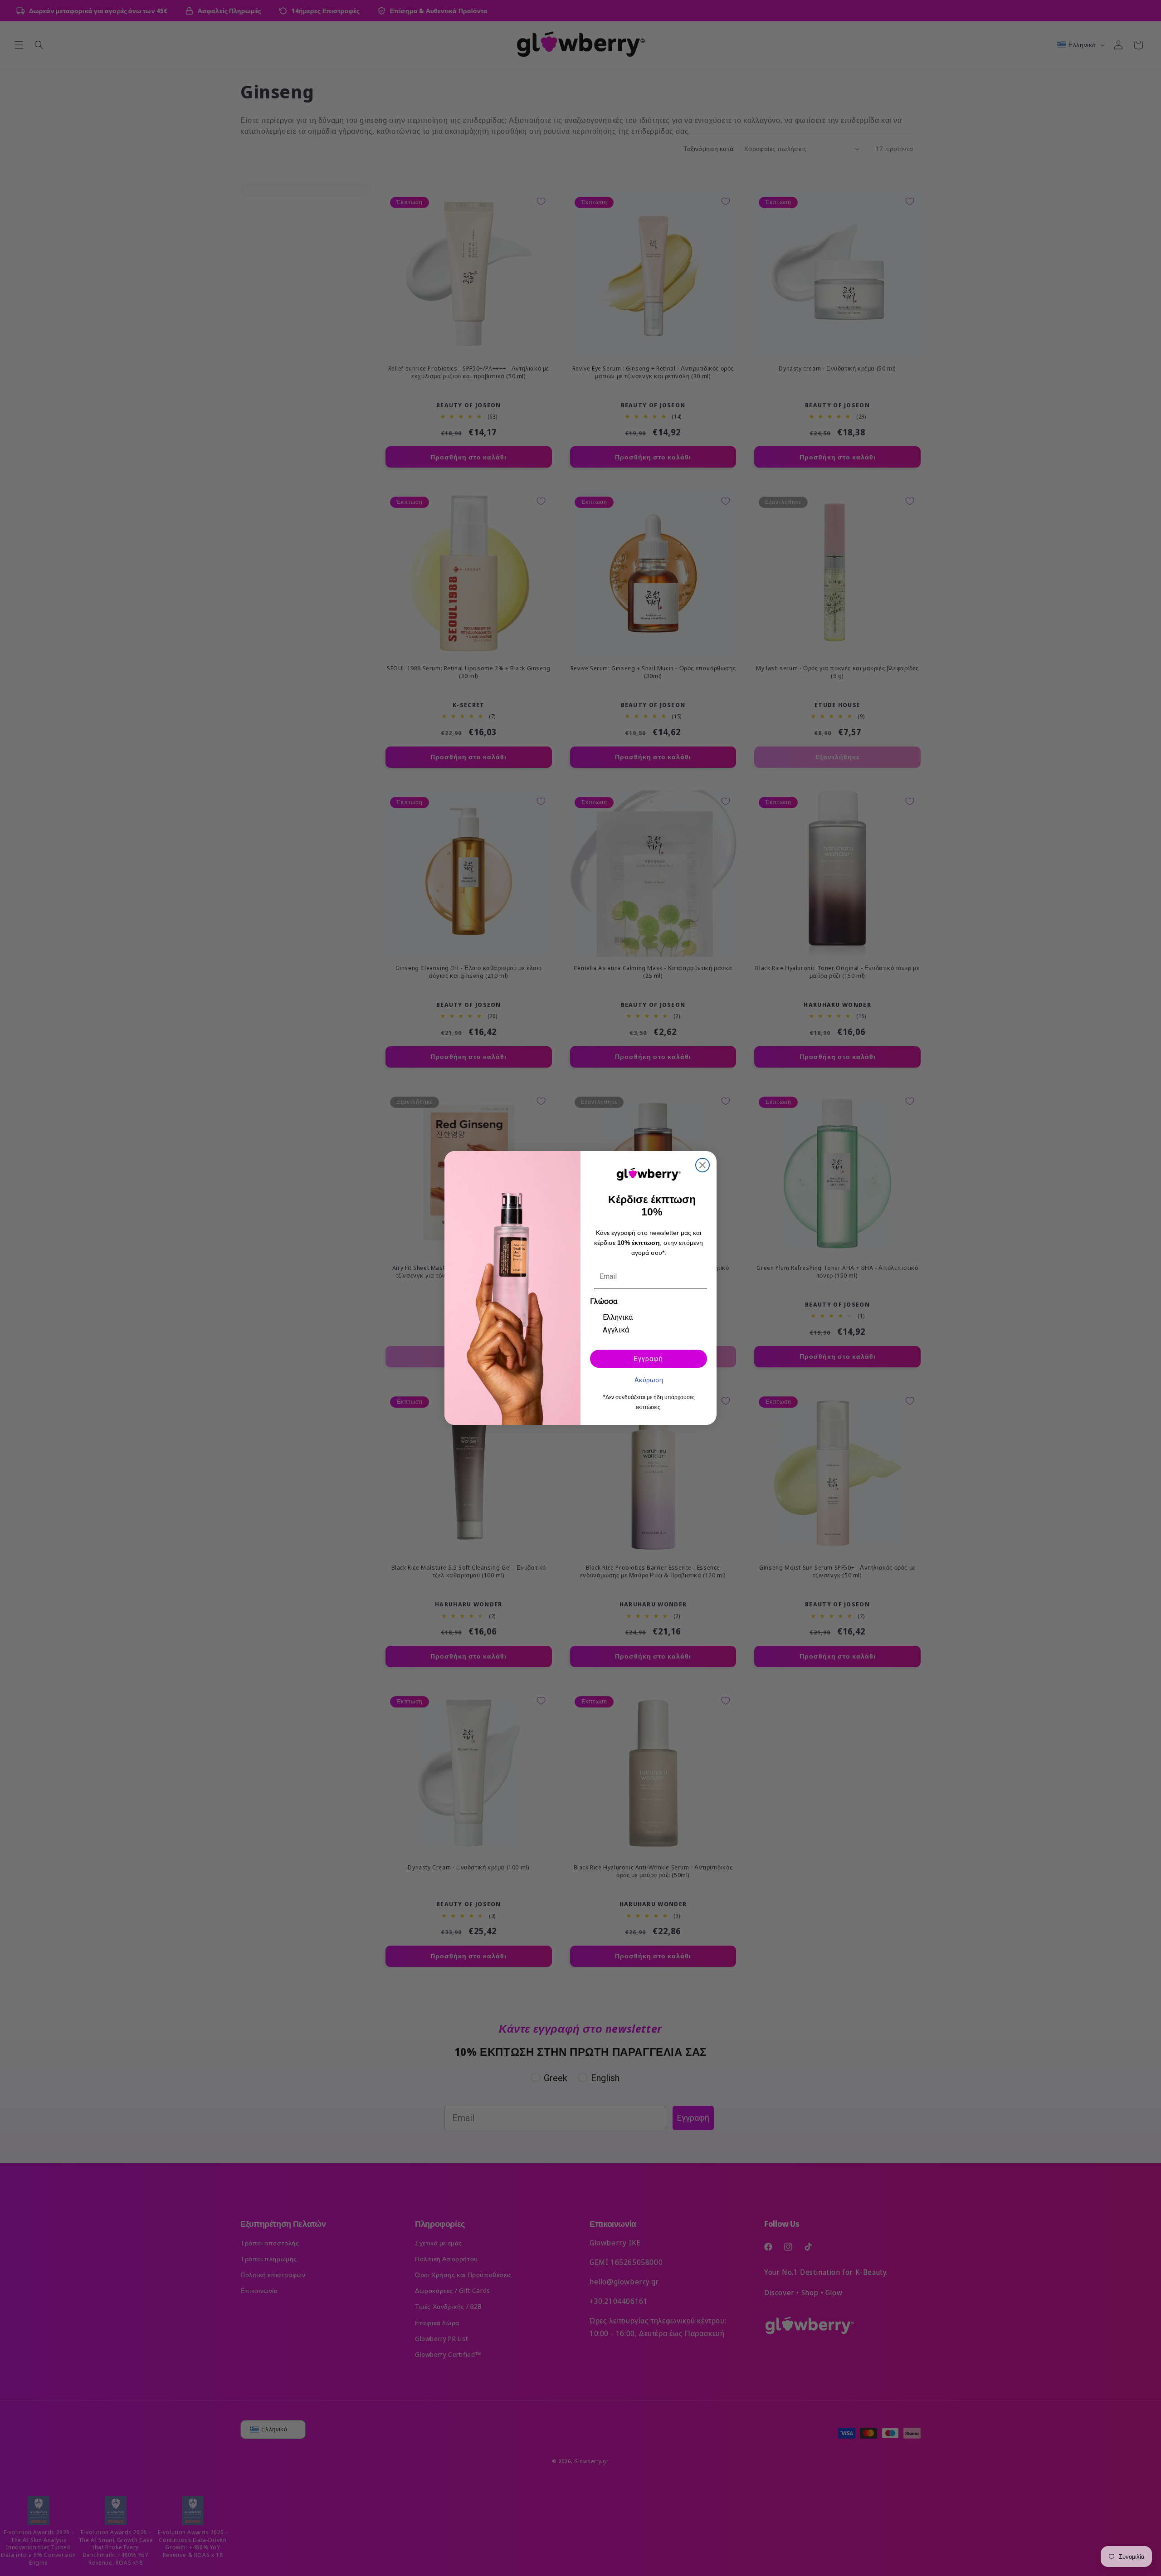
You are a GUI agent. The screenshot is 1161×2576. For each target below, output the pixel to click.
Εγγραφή (649, 1359)
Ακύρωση (649, 1380)
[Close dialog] (702, 1165)
